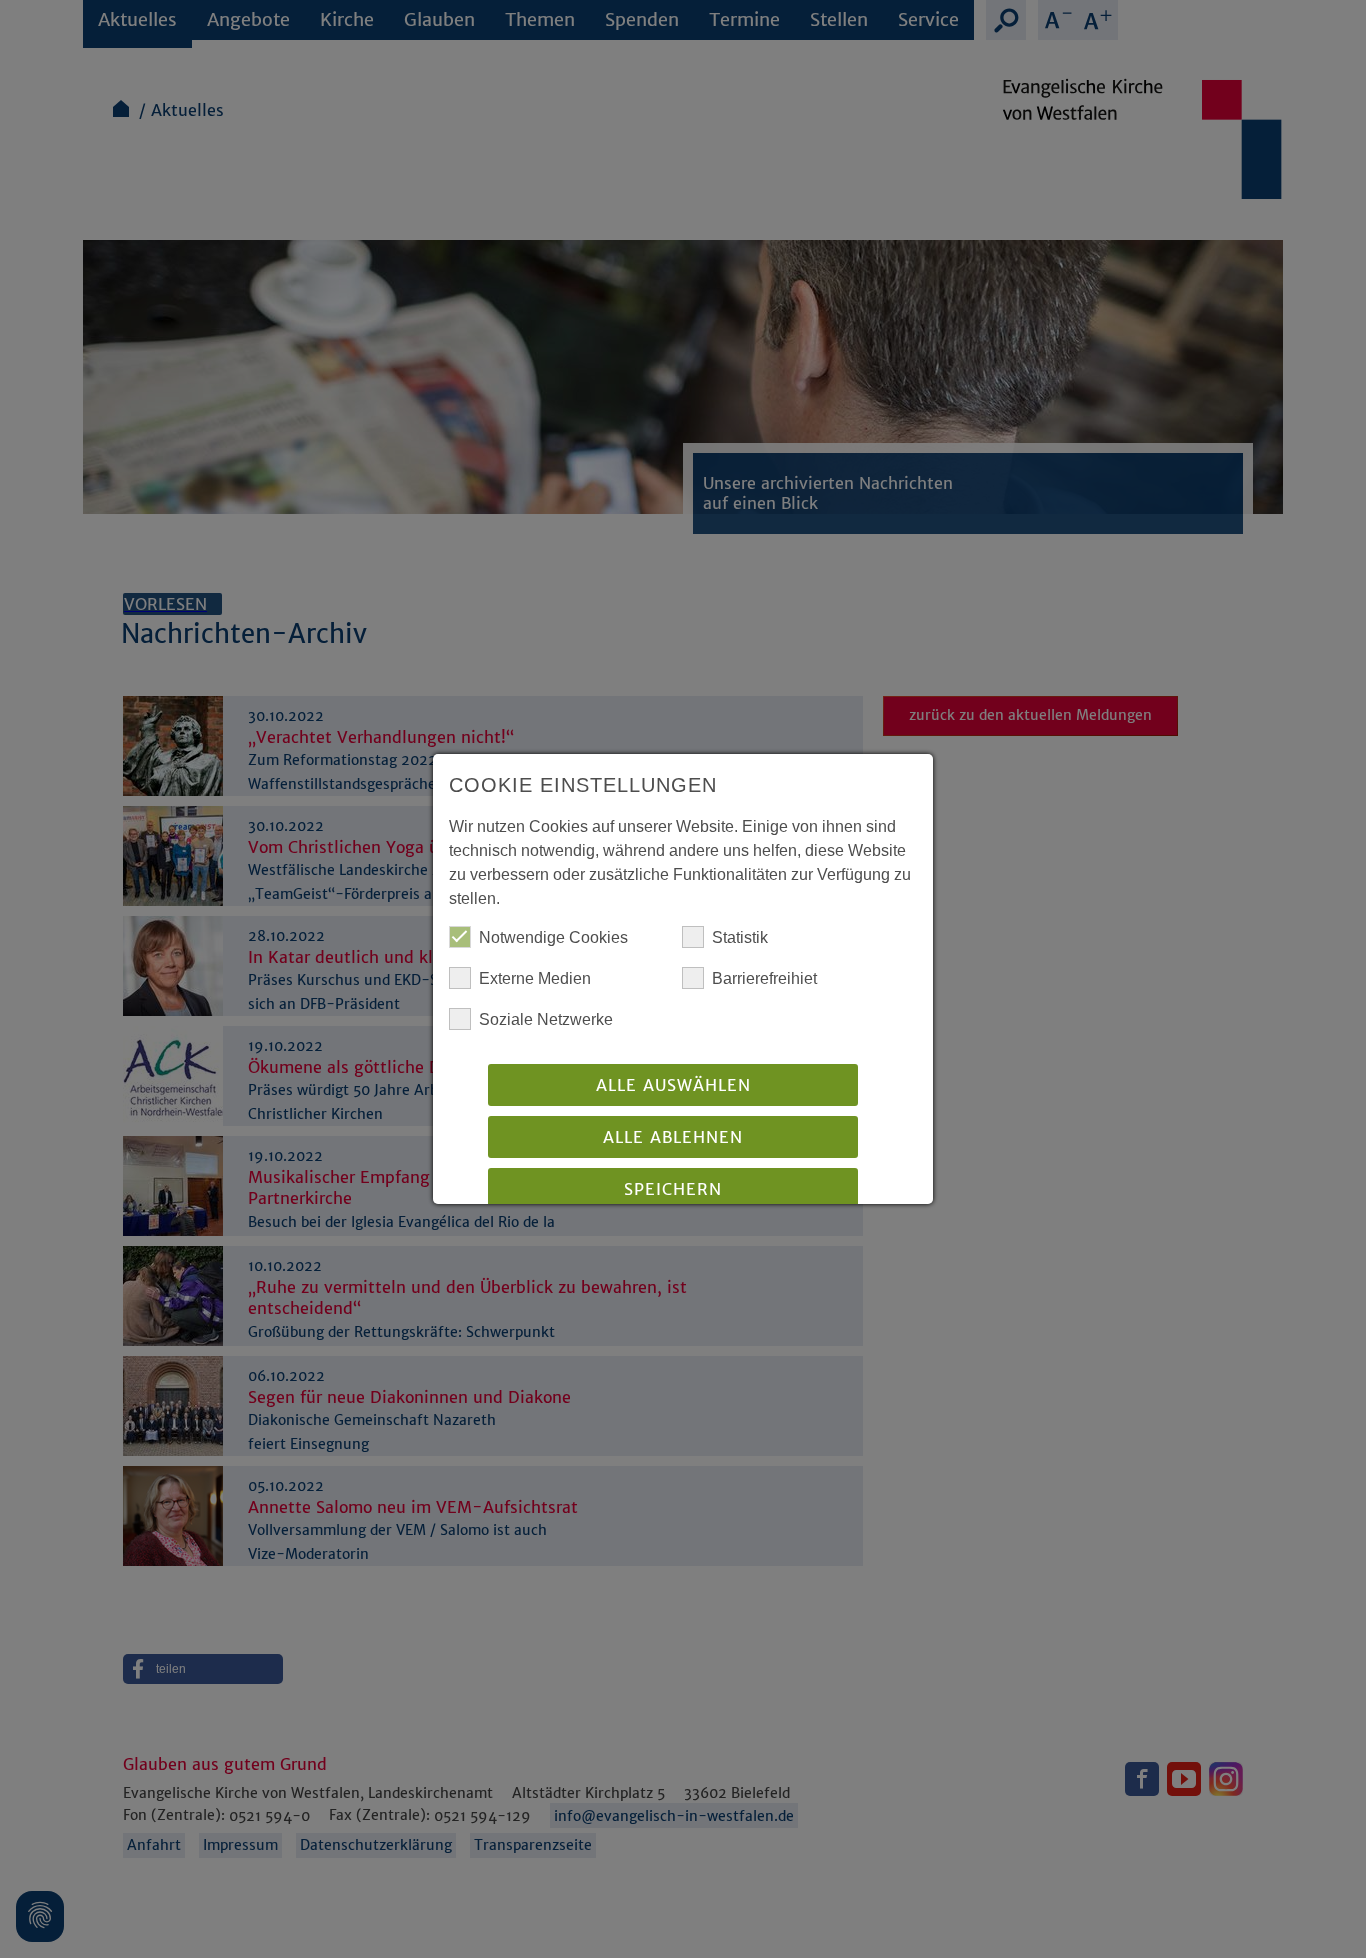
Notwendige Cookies (553, 937)
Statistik (740, 937)
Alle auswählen (673, 1085)
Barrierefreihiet (764, 978)
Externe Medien (535, 978)
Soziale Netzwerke (546, 1019)
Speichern (673, 1189)
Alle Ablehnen (673, 1137)
